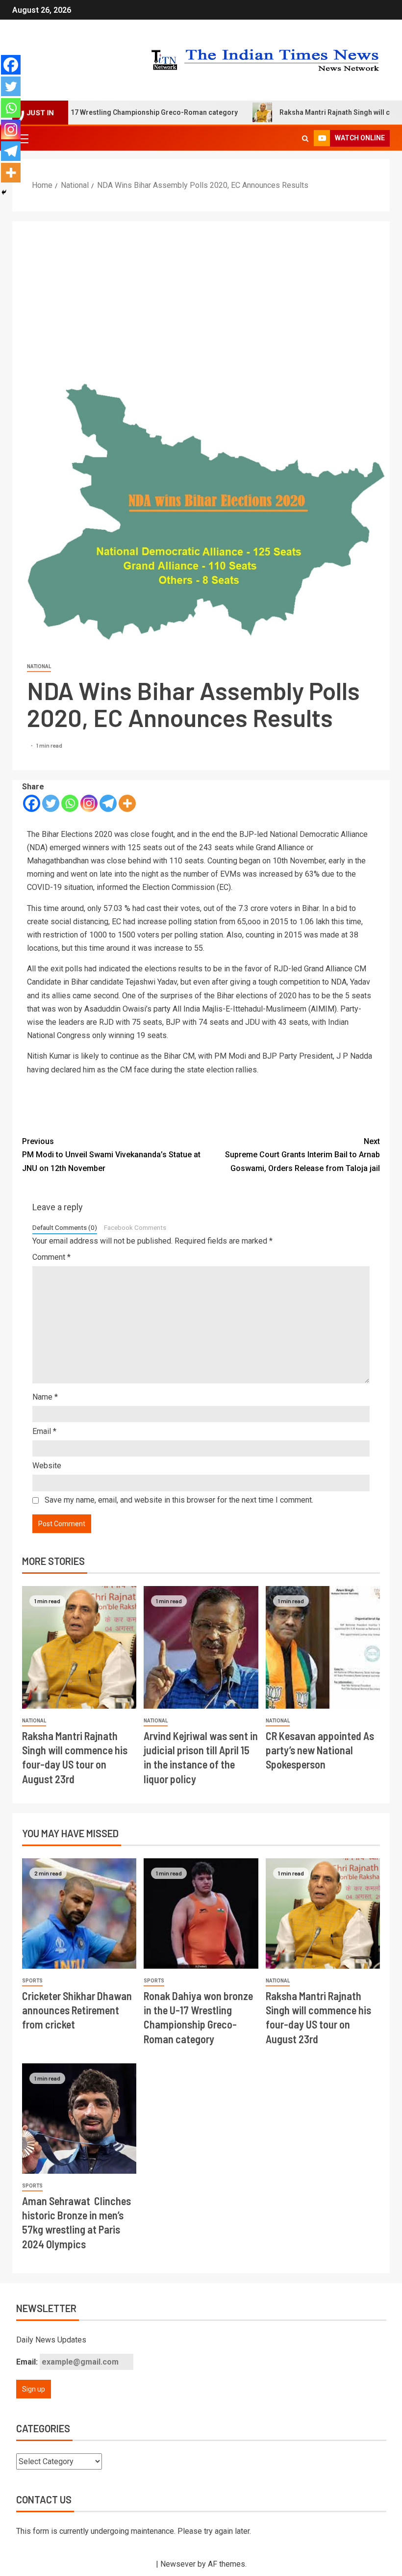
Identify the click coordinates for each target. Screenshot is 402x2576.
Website (47, 1466)
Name (45, 1397)
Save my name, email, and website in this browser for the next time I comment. (179, 1500)
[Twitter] (51, 803)
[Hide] (4, 192)
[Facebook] (32, 803)
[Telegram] (108, 803)
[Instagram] (89, 803)
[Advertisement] (201, 295)
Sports (32, 1981)
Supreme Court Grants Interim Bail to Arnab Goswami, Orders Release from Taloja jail (302, 1155)
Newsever (178, 2564)
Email (44, 1431)
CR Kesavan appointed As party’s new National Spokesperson (320, 1750)
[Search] (305, 138)
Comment (51, 1257)
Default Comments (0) (65, 1227)
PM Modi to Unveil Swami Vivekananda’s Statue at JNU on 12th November (111, 1155)
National (39, 666)
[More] (127, 803)
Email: (28, 2362)
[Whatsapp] (70, 803)
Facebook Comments (135, 1227)
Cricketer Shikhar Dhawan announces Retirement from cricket (77, 2010)
